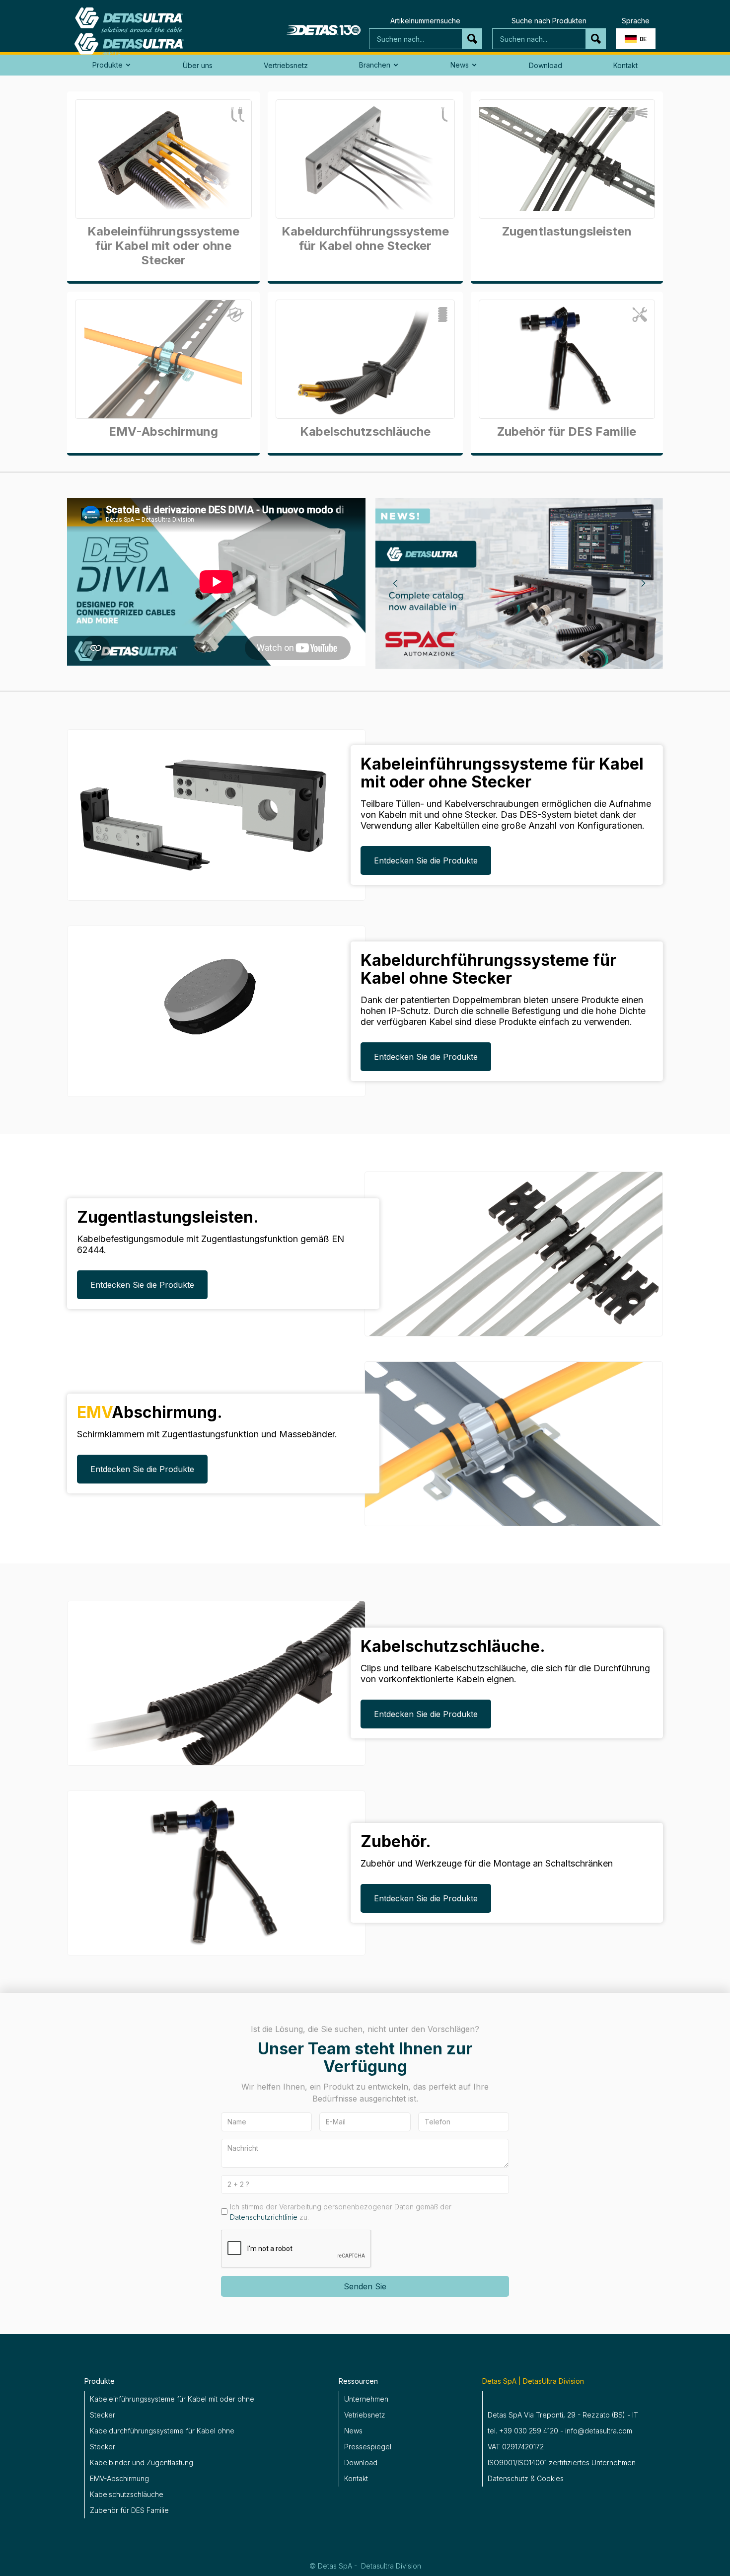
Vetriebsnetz (365, 2415)
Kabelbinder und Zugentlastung (142, 2462)
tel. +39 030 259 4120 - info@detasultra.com (560, 2431)
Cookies (550, 2478)
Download (546, 65)
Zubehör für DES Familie (129, 2510)
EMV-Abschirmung (119, 2478)
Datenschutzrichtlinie (264, 2217)
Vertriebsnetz (286, 65)
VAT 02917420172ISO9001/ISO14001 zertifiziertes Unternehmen (562, 2455)
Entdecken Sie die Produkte (426, 860)
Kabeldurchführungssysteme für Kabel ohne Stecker (162, 2439)
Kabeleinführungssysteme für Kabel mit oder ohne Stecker (172, 2407)
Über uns (198, 65)
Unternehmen (366, 2399)
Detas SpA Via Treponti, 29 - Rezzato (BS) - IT (563, 2415)
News (353, 2431)
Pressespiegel (368, 2447)
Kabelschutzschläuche (127, 2494)
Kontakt (625, 65)
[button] (636, 39)
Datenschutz (508, 2478)
